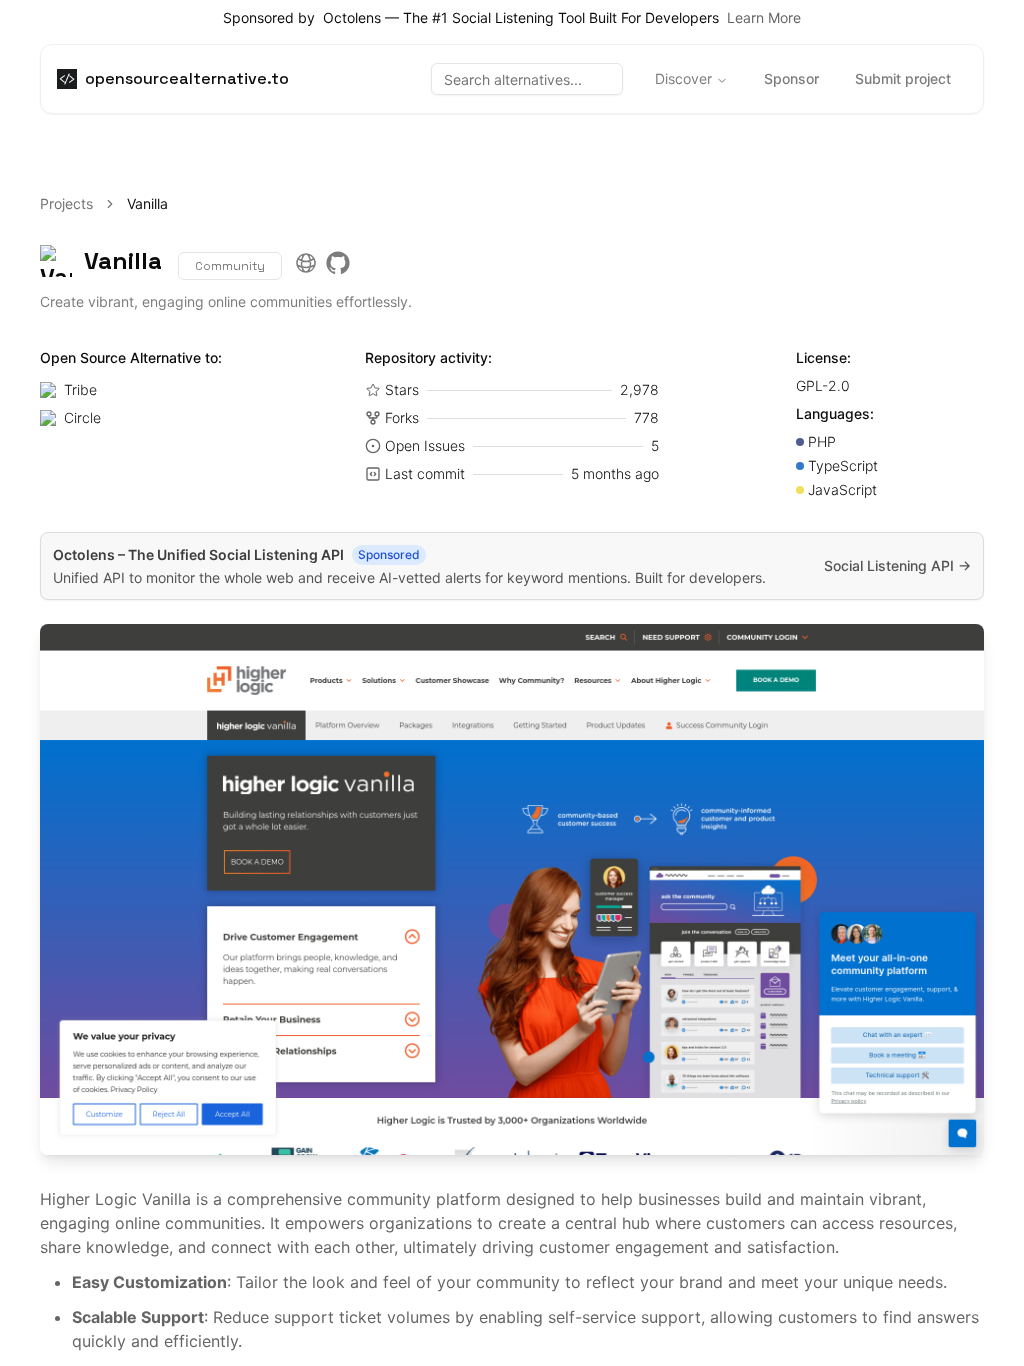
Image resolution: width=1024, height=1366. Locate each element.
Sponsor (791, 78)
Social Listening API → (897, 565)
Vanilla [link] (147, 203)
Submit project (903, 78)
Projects (66, 203)
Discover (683, 78)
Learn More (764, 17)
